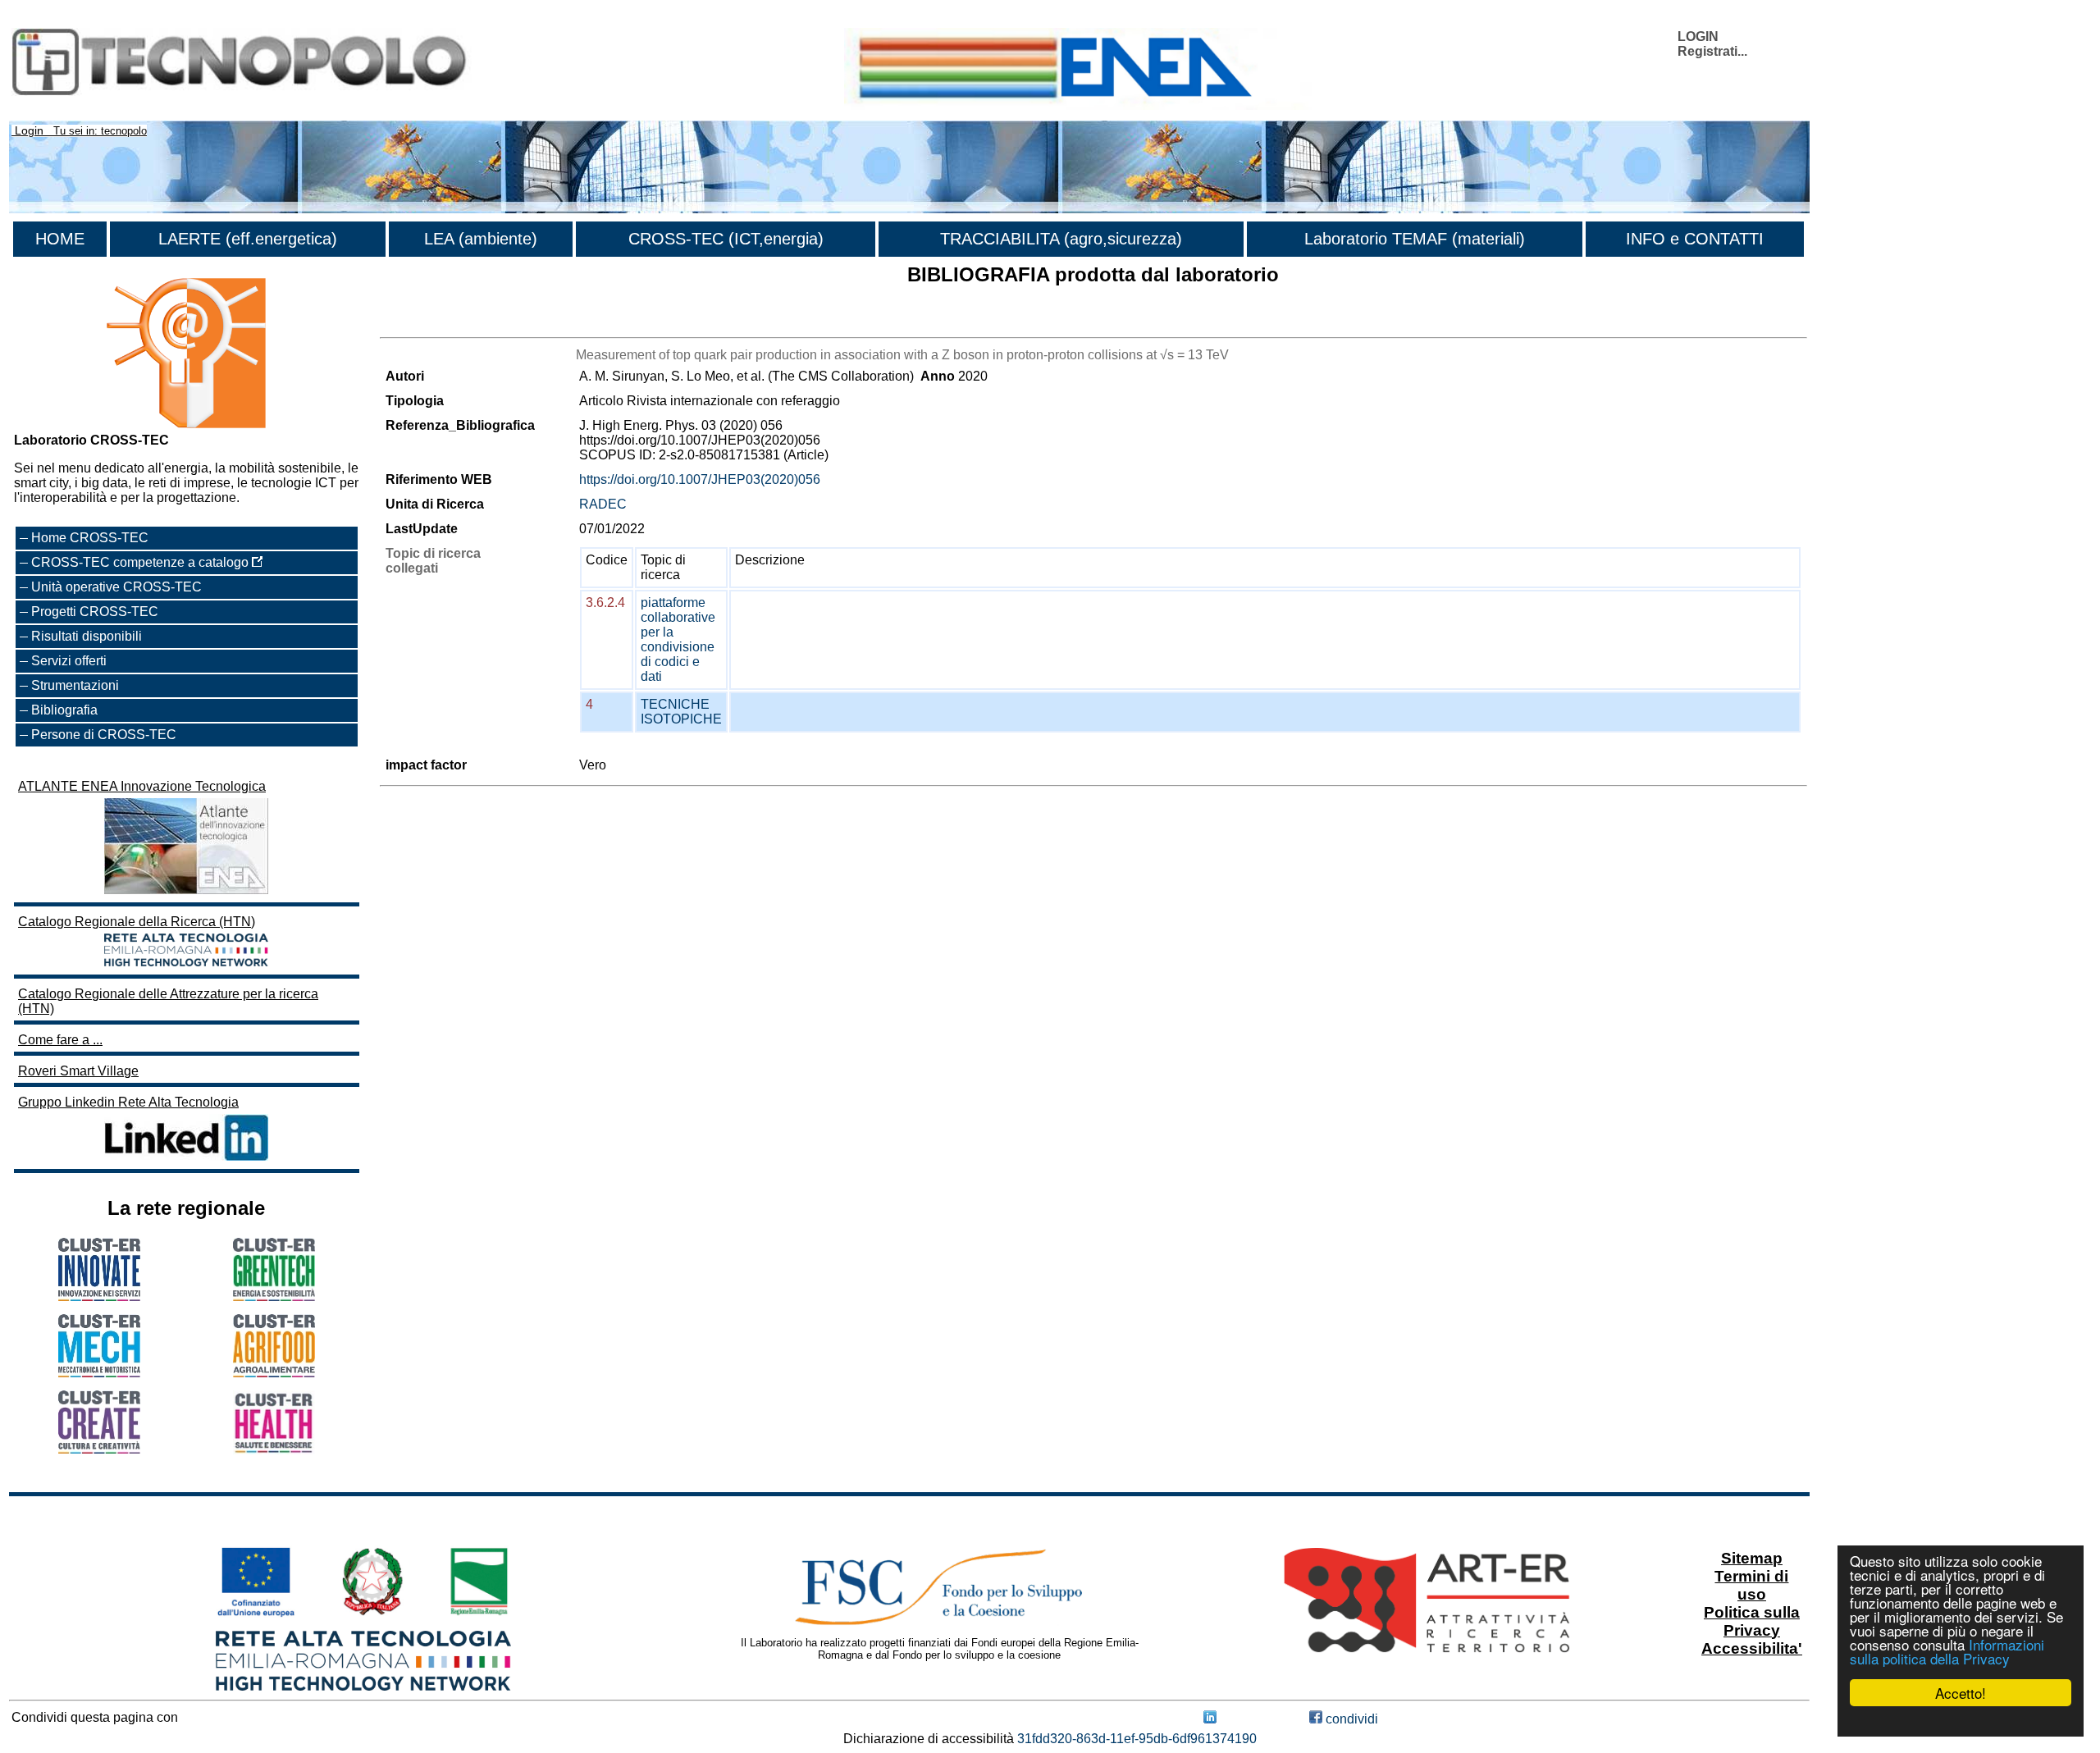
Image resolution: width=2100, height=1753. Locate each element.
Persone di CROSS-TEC (104, 735)
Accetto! (1961, 1693)
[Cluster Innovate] (99, 1296)
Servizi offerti (69, 661)
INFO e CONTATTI (1695, 239)
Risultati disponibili (87, 636)
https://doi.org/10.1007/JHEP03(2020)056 (700, 479)
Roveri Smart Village (78, 1071)
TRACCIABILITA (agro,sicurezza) (1061, 239)
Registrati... (1712, 51)
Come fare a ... (60, 1040)
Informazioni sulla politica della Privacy (1947, 1651)
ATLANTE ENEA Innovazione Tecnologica (142, 786)
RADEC (603, 504)
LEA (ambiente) (481, 239)
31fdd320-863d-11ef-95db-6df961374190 (1137, 1739)
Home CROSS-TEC (90, 538)
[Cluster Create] (99, 1449)
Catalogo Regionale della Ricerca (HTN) (137, 922)
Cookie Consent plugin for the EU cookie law (1961, 1721)
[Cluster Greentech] (274, 1296)
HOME (60, 239)
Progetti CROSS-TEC (95, 612)
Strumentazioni (75, 685)
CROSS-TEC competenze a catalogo (142, 562)
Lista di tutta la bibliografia (456, 323)
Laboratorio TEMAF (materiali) (1415, 239)
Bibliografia (64, 710)
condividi (1350, 1719)
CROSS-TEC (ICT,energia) (726, 239)
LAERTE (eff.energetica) (248, 239)
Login (29, 130)
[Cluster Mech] (99, 1373)
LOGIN (1698, 37)
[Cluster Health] (274, 1450)
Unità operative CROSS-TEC (116, 587)
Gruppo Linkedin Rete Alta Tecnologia (128, 1102)
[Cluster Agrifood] (274, 1373)
